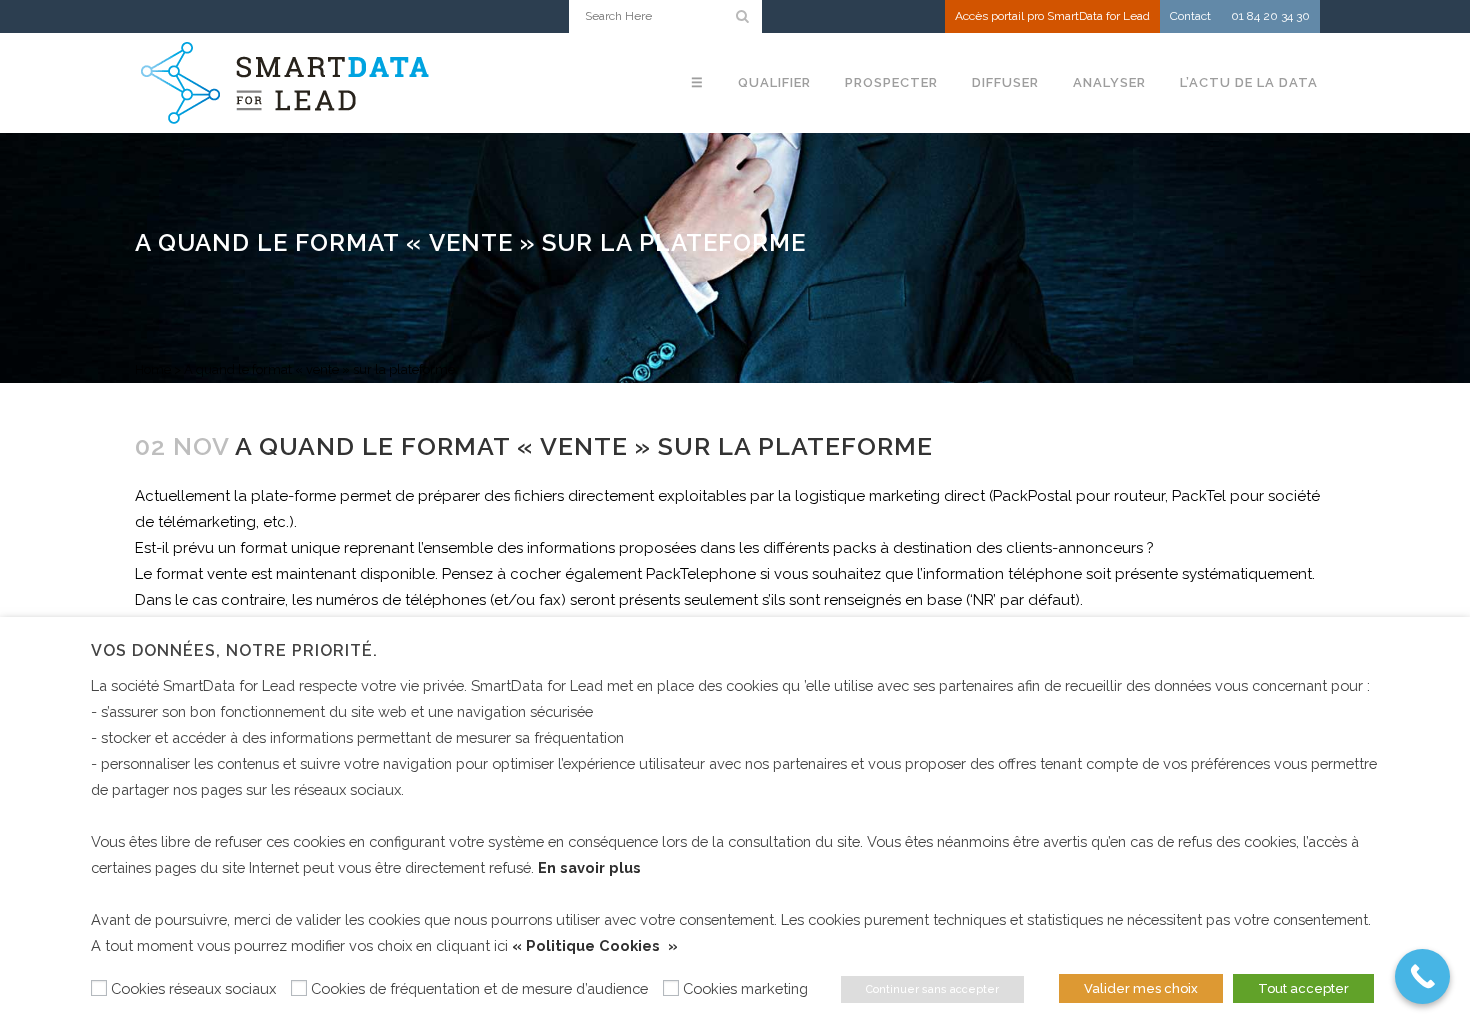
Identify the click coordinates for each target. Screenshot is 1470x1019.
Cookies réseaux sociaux (193, 988)
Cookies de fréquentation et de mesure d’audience (479, 988)
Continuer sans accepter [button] (932, 989)
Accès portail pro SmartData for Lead (1052, 16)
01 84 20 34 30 (1270, 16)
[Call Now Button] (1422, 976)
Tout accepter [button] (1303, 988)
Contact (1190, 16)
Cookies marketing (745, 988)
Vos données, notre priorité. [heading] (234, 650)
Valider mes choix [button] (1141, 988)
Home (153, 369)
